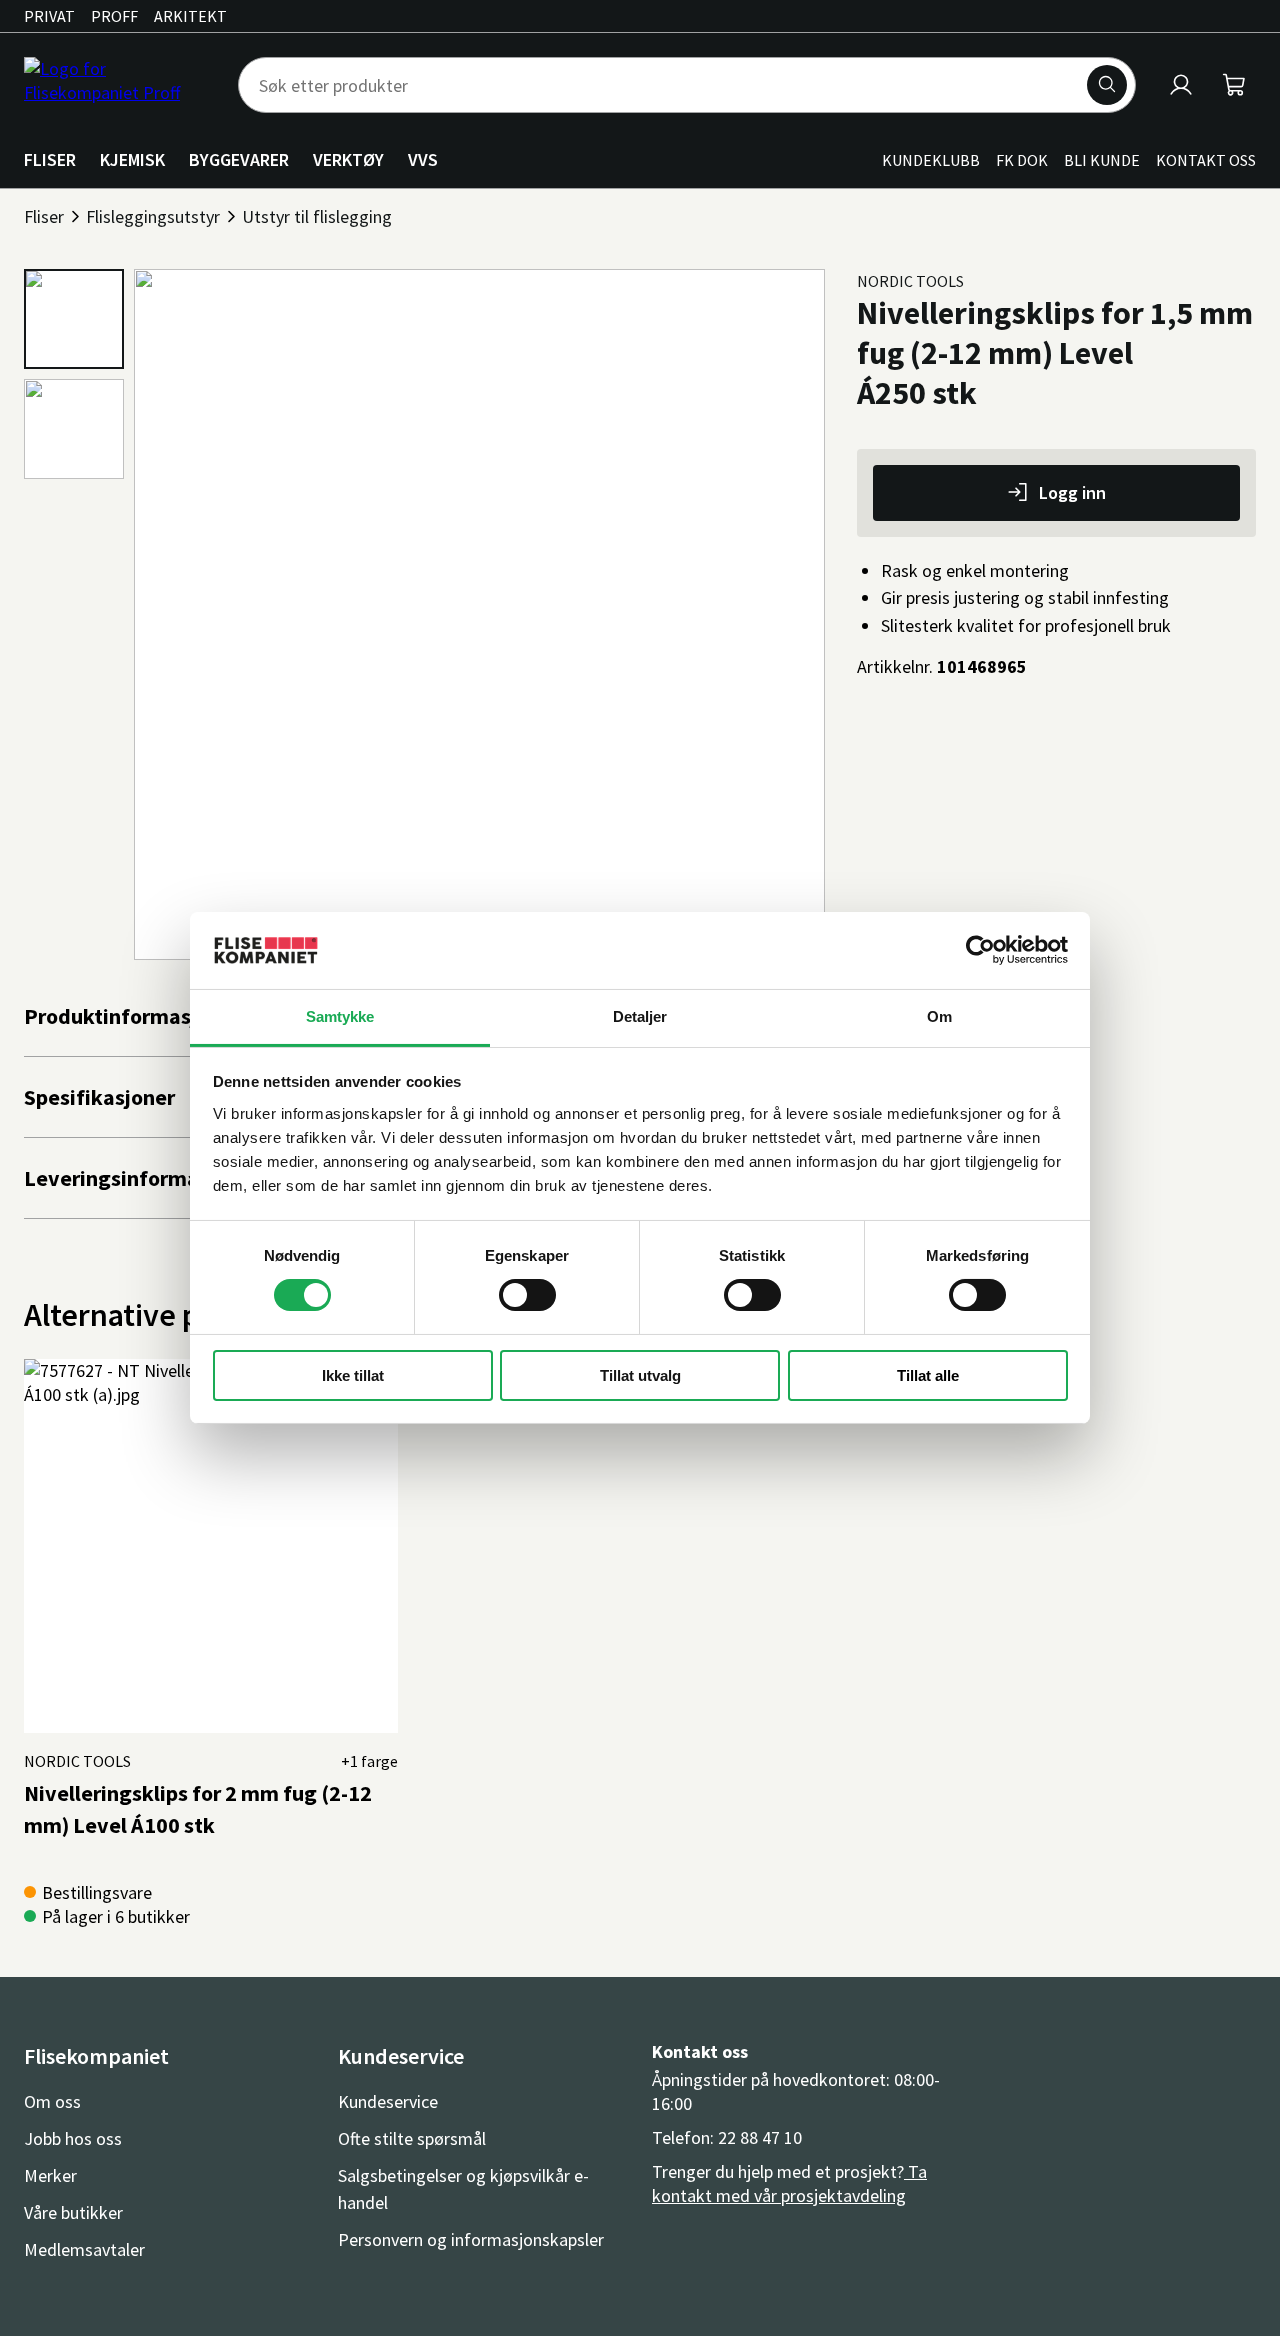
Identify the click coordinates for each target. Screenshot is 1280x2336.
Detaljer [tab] (640, 1016)
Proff (114, 16)
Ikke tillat (353, 1375)
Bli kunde (1102, 160)
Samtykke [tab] (340, 1016)
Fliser (44, 216)
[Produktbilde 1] (74, 319)
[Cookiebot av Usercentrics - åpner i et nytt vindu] (980, 950)
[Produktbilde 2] (74, 429)
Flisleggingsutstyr (153, 216)
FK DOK (1022, 160)
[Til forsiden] (119, 85)
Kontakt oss (1206, 160)
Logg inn (1072, 492)
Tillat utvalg (640, 1375)
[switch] (527, 1295)
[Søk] (1107, 85)
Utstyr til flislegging (317, 216)
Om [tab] (939, 1016)
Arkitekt (190, 16)
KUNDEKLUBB (931, 160)
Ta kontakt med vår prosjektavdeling (789, 2183)
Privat (49, 16)
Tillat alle (928, 1375)
